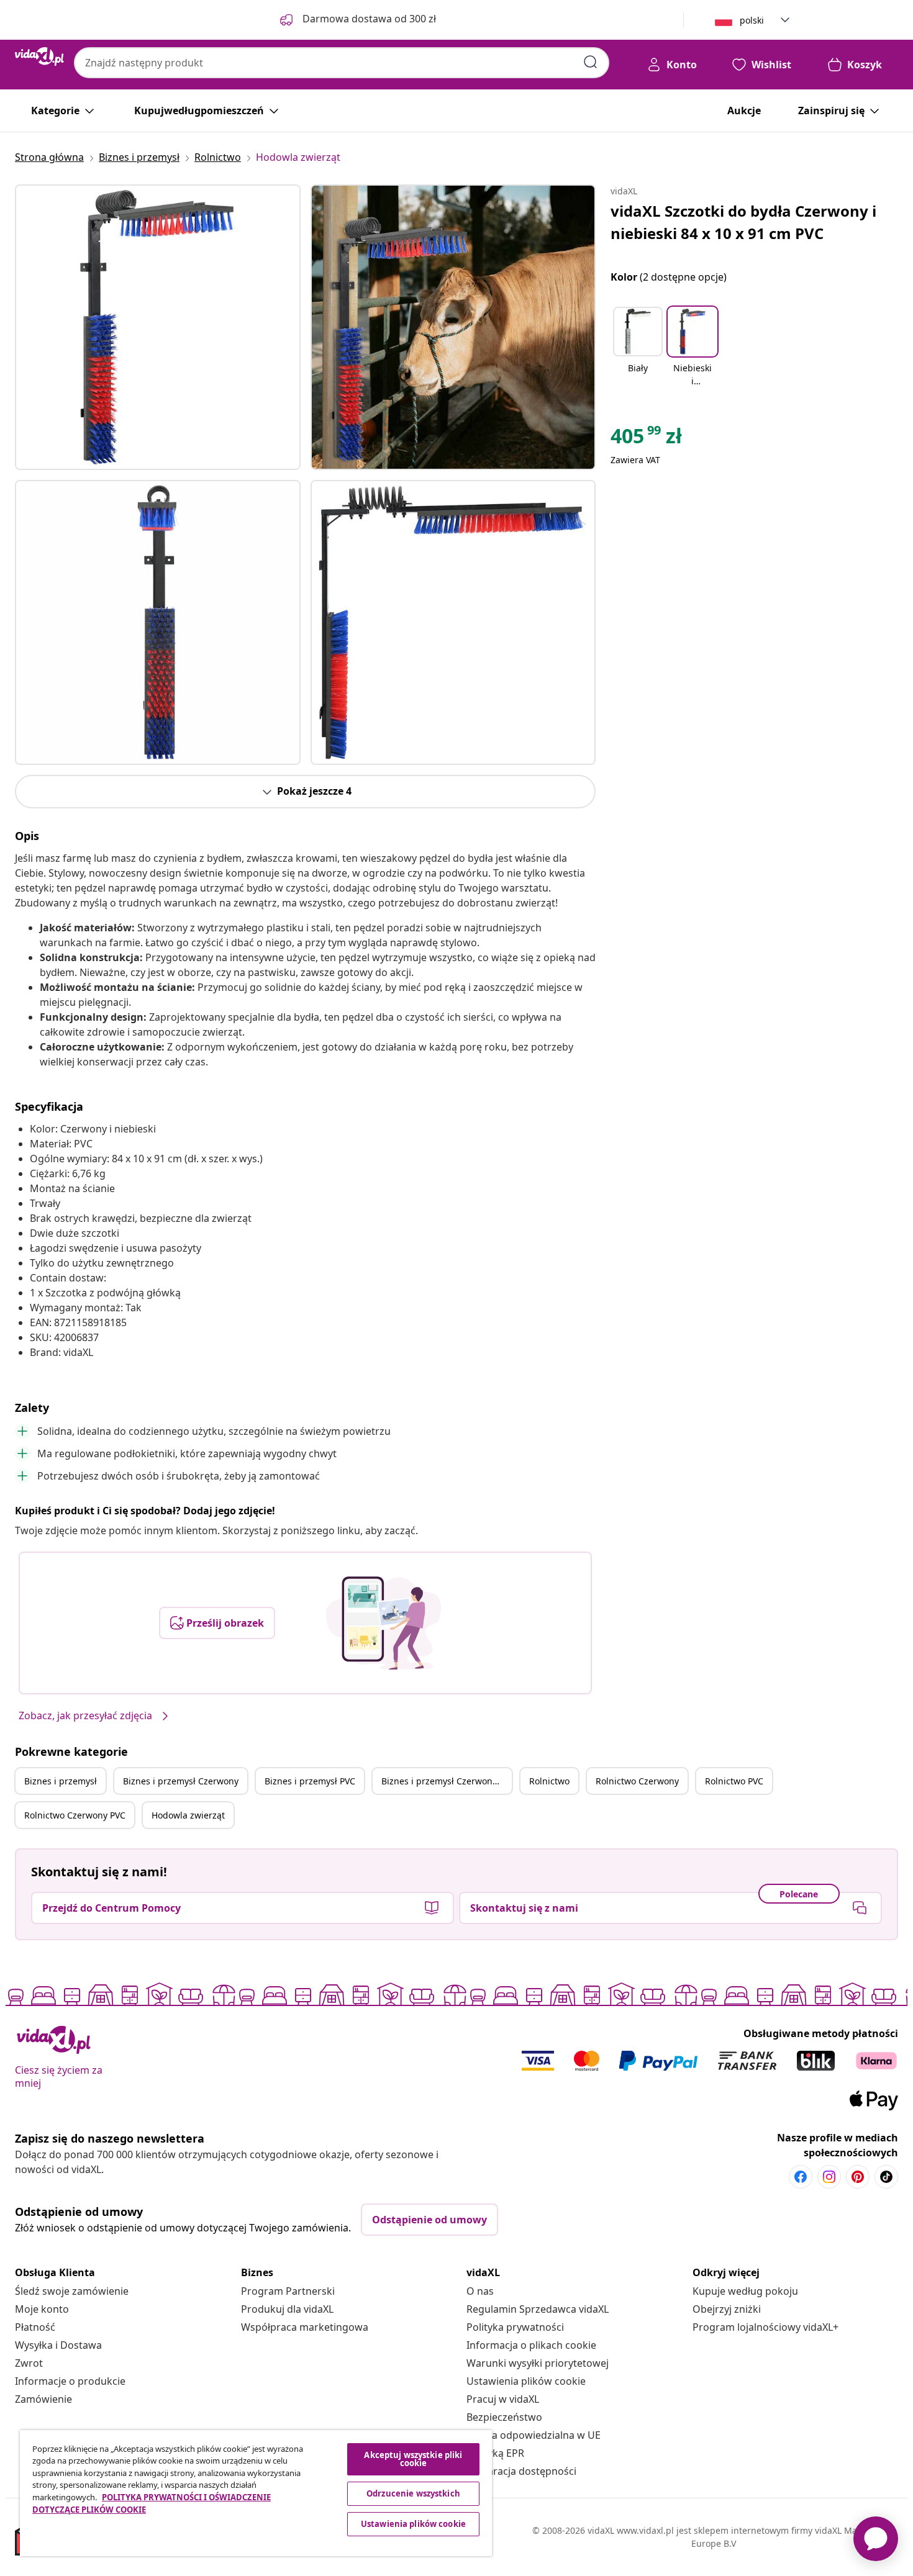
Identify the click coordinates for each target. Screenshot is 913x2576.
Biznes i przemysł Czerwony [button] (181, 1781)
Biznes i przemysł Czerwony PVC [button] (447, 1781)
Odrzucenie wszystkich (413, 2493)
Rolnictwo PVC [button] (734, 1781)
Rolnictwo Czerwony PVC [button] (75, 1815)
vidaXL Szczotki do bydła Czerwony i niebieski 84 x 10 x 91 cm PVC (743, 222)
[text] (646, 439)
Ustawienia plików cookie (526, 2381)
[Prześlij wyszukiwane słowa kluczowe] (591, 62)
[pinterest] (858, 2177)
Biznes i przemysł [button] (61, 1781)
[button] (638, 348)
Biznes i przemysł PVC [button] (310, 1781)
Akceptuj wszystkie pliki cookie (413, 2459)
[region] (256, 2493)
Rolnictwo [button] (549, 1781)
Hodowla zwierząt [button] (188, 1815)
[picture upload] (384, 1623)
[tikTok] (886, 2177)
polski (752, 20)
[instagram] (829, 2177)
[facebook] (801, 2177)
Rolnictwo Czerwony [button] (637, 1781)
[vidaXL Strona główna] (39, 56)
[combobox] (342, 63)
